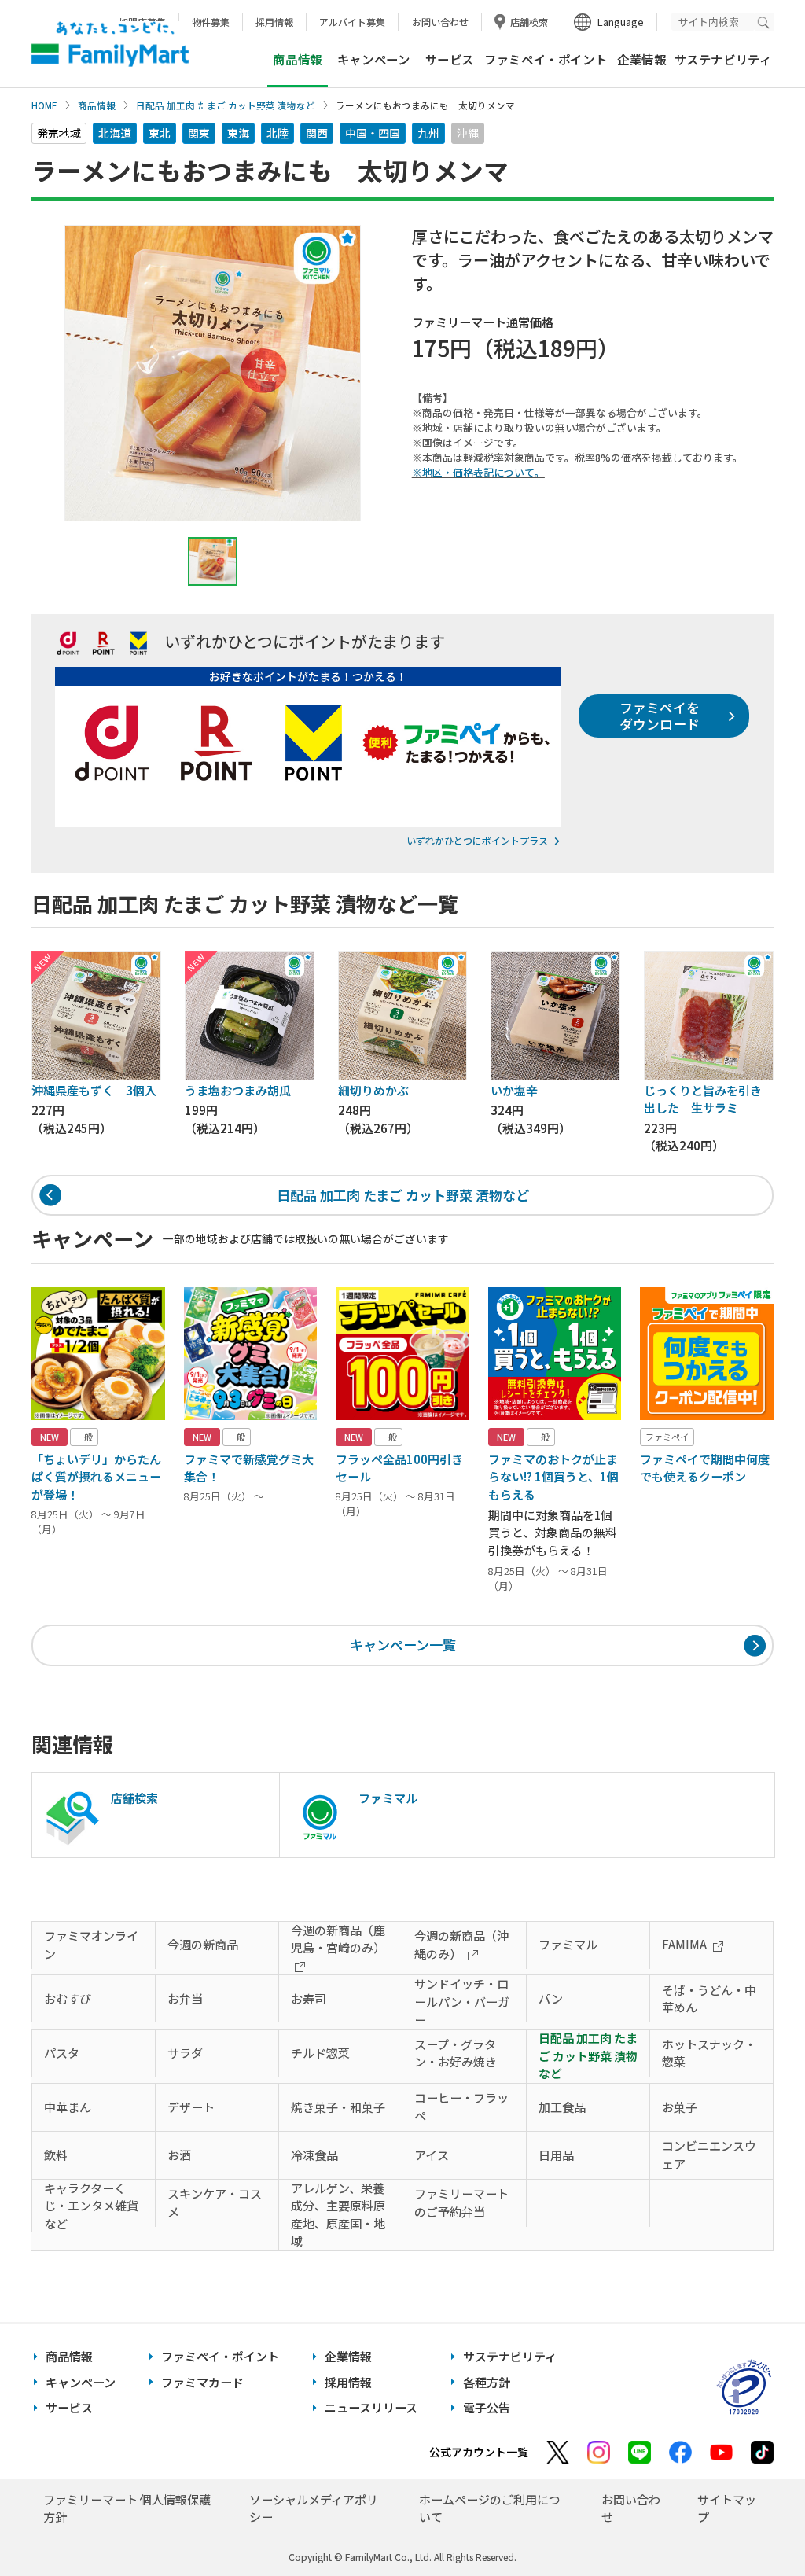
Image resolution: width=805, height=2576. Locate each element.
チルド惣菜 (320, 2053)
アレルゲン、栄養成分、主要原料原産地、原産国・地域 (338, 2215)
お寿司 (309, 1998)
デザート (191, 2107)
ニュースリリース (371, 2407)
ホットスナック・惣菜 (709, 2053)
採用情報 (274, 22)
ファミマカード (202, 2382)
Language (621, 22)
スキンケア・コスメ (215, 2202)
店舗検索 (529, 22)
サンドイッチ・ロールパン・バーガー (462, 2001)
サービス (450, 59)
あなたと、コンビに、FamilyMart (110, 44)
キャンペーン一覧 (403, 1645)
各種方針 (487, 2382)
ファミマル (568, 1944)
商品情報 (97, 105)
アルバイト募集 (352, 22)
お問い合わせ (440, 22)
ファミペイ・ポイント (546, 59)
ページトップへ (754, 2524)
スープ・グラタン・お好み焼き (456, 2053)
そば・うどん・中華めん (709, 1999)
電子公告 (487, 2407)
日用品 (556, 2155)
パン (551, 1998)
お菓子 (680, 2107)
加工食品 (562, 2107)
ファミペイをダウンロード (660, 715)
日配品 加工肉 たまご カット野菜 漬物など (226, 105)
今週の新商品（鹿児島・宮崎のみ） (338, 1939)
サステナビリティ (723, 59)
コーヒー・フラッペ (461, 2107)
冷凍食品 (314, 2155)
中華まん (68, 2107)
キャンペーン (374, 59)
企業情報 (641, 59)
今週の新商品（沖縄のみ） (461, 1945)
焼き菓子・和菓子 (338, 2107)
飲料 (56, 2155)
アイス (432, 2155)
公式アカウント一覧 (479, 2452)
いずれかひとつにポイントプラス (477, 840)
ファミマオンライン (91, 1945)
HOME (44, 105)
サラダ (185, 2053)
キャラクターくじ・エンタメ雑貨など (91, 2206)
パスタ (62, 2053)
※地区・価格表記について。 (478, 472)
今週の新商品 (203, 1944)
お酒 (179, 2155)
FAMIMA (684, 1944)
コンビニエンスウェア (709, 2155)
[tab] (213, 561)
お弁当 (185, 1998)
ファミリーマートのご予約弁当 (461, 2202)
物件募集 (211, 22)
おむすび (68, 1998)
